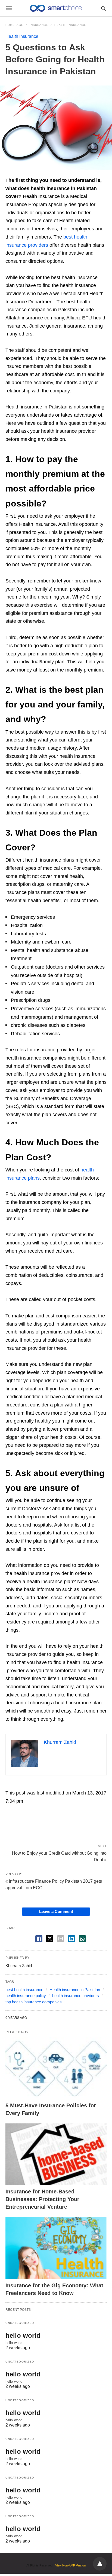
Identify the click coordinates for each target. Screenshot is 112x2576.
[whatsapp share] (82, 1939)
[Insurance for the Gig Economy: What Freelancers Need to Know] (56, 2248)
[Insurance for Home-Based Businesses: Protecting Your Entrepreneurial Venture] (56, 2154)
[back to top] (100, 2564)
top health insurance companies (34, 2002)
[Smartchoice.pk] (56, 8)
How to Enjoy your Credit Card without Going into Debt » (59, 1856)
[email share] (61, 1939)
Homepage (14, 25)
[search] (103, 8)
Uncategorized (20, 2323)
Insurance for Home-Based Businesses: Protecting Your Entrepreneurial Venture (42, 2199)
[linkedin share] (71, 1939)
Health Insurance (70, 25)
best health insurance (24, 1990)
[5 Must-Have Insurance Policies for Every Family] (56, 2068)
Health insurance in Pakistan (75, 1990)
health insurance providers (76, 1996)
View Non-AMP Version (70, 2565)
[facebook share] (39, 1939)
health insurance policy (26, 1996)
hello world (23, 2335)
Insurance (39, 25)
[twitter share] (50, 1939)
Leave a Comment (56, 1911)
